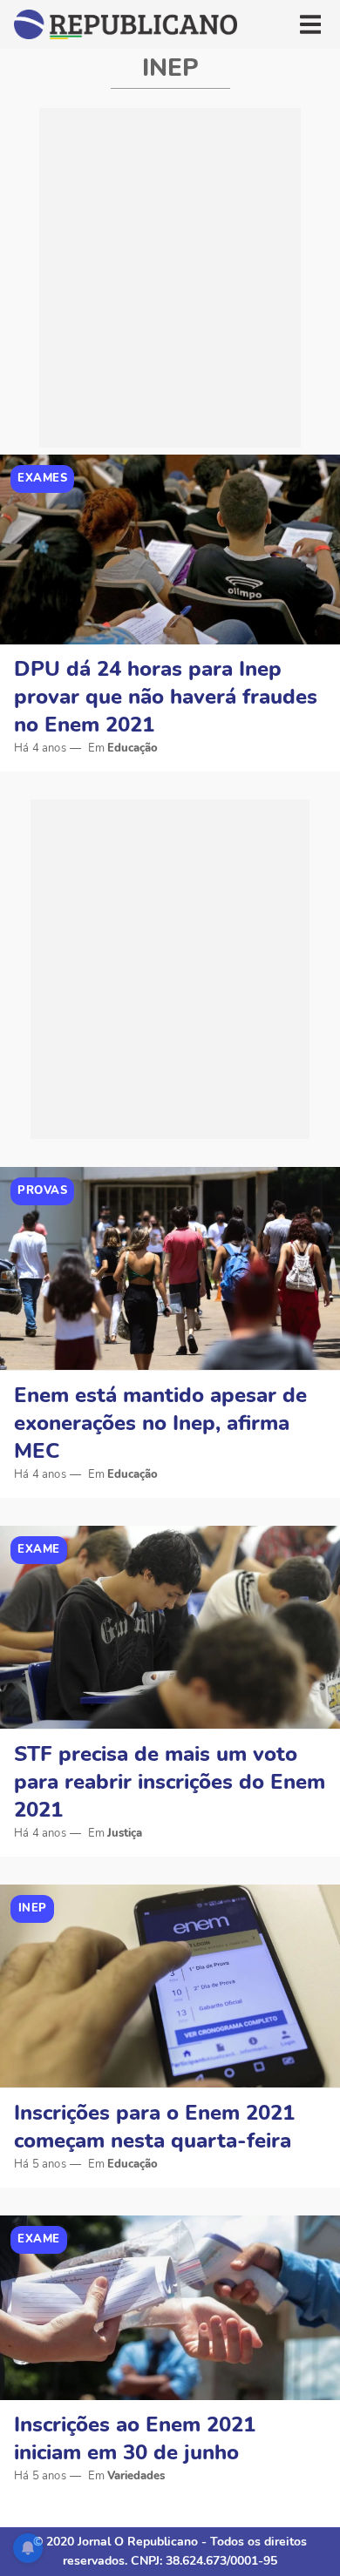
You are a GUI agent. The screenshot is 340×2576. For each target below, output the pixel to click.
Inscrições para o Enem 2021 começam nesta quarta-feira (154, 2127)
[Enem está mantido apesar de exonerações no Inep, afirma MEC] (170, 1269)
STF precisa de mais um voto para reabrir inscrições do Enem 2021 (170, 1782)
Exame (39, 1549)
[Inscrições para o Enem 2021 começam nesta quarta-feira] (170, 1986)
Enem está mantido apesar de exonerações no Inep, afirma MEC (160, 1423)
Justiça (125, 1833)
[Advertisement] (170, 278)
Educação (133, 748)
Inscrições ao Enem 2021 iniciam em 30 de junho (135, 2438)
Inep (33, 1908)
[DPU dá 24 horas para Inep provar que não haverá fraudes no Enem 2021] (170, 550)
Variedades (136, 2476)
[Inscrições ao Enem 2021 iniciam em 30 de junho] (170, 2308)
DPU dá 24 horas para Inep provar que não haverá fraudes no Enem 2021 (166, 697)
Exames (42, 478)
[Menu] (310, 24)
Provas (42, 1190)
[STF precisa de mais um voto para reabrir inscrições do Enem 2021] (170, 1628)
